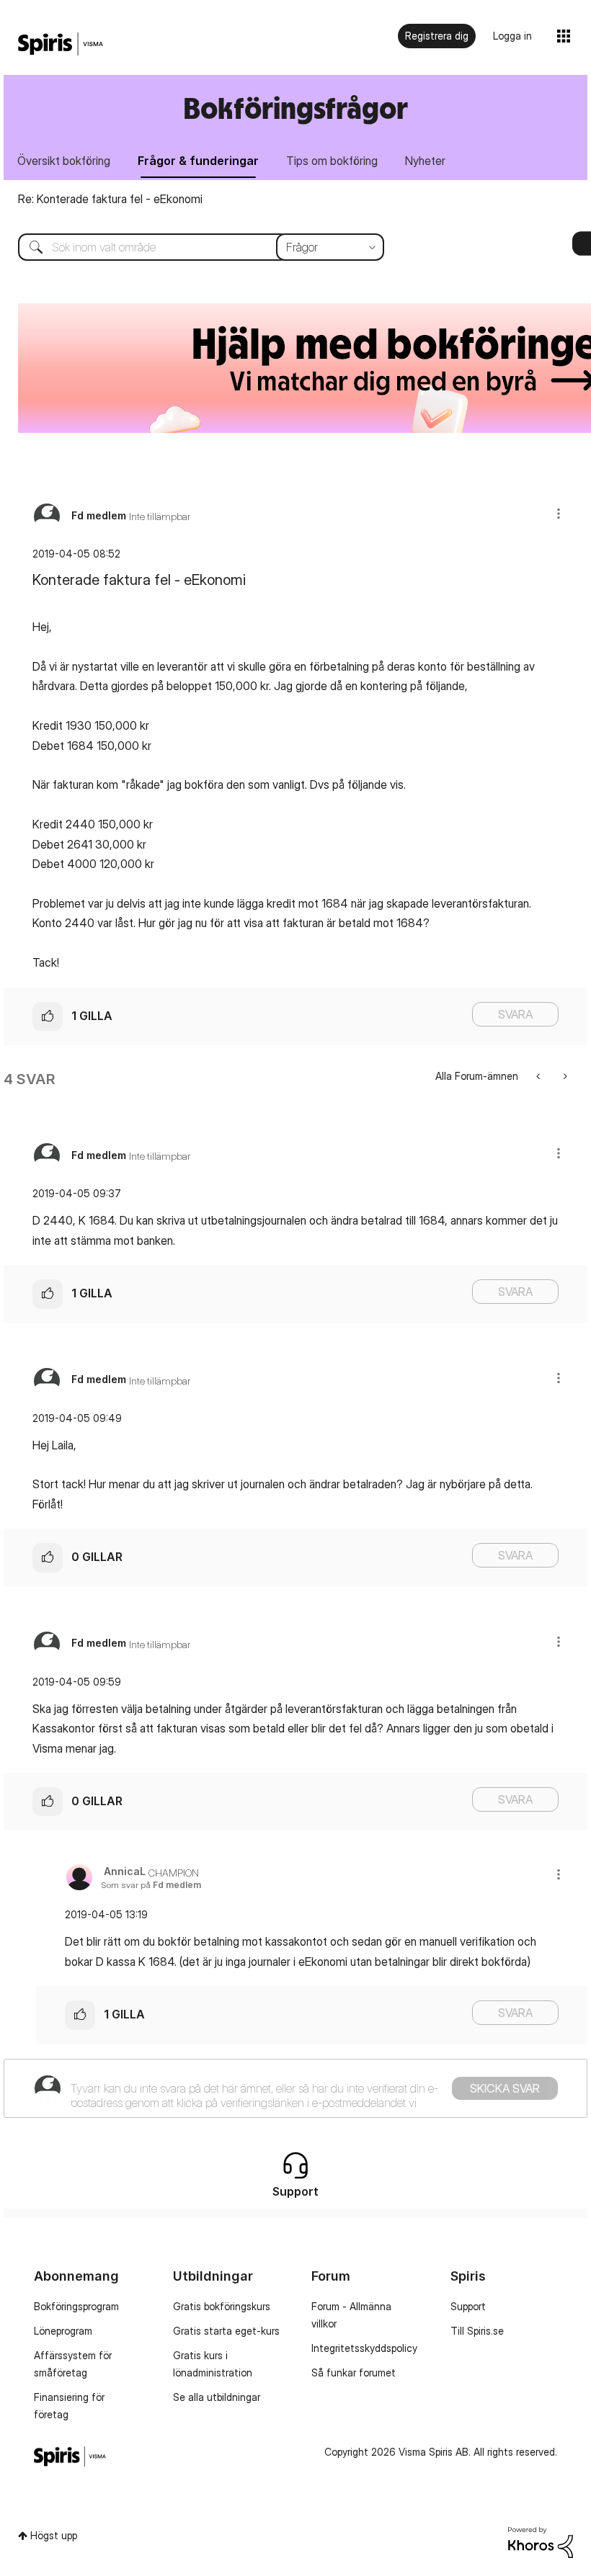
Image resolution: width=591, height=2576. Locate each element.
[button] (559, 513)
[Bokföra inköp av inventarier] (539, 1076)
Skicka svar (505, 2088)
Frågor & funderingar (198, 161)
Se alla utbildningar (217, 2397)
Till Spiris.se (477, 2331)
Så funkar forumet (354, 2372)
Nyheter (425, 161)
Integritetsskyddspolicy (364, 2348)
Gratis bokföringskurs (222, 2306)
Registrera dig (437, 36)
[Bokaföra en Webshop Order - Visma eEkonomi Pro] (564, 1076)
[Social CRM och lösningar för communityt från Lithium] (541, 2541)
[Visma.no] (61, 44)
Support (468, 2306)
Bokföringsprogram (76, 2306)
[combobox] (190, 247)
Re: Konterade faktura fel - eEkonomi (110, 199)
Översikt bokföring (64, 161)
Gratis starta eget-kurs (226, 2331)
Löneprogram (63, 2331)
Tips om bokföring (332, 161)
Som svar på (151, 1885)
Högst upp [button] (54, 2535)
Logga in (512, 36)
